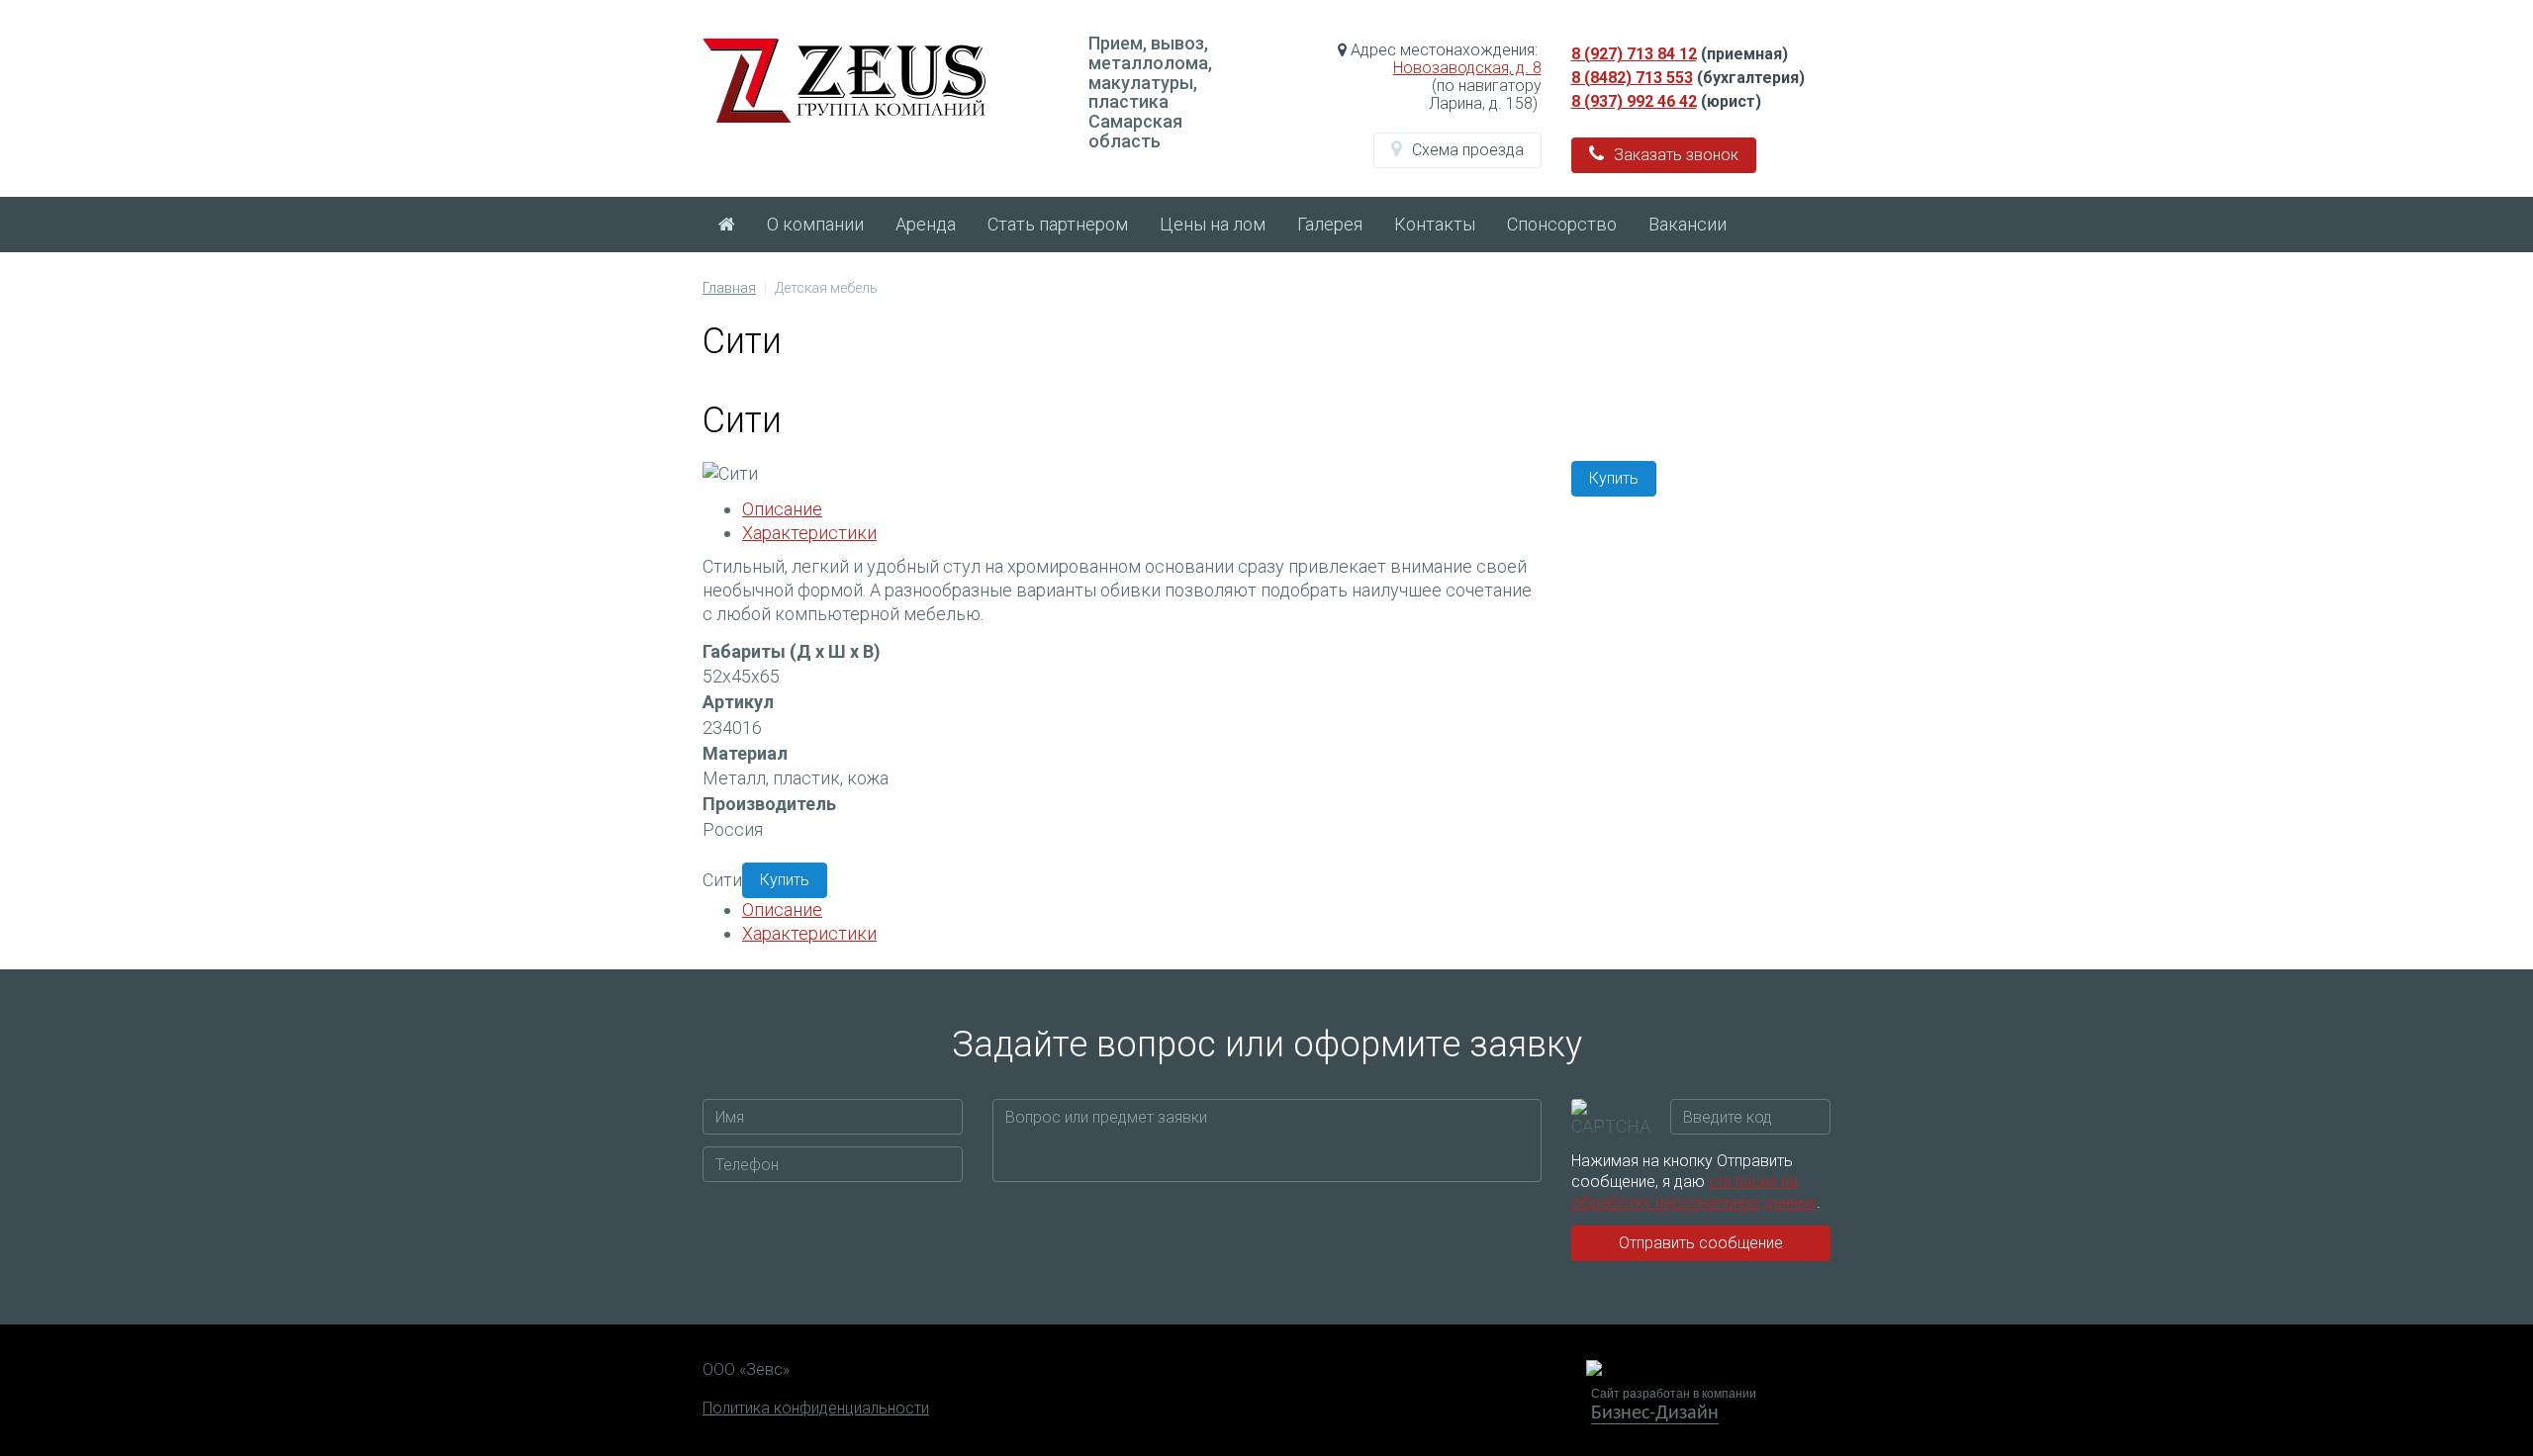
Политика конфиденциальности (816, 1409)
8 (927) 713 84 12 (1634, 54)
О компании (815, 224)
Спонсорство (1562, 224)
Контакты (1435, 224)
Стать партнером (1058, 224)
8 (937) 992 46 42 (1634, 101)
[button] (1457, 150)
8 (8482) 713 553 (1632, 78)
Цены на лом (1213, 224)
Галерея (1330, 224)
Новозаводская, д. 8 (1467, 68)
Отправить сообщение (1701, 1243)
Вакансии (1688, 224)
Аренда (926, 224)
